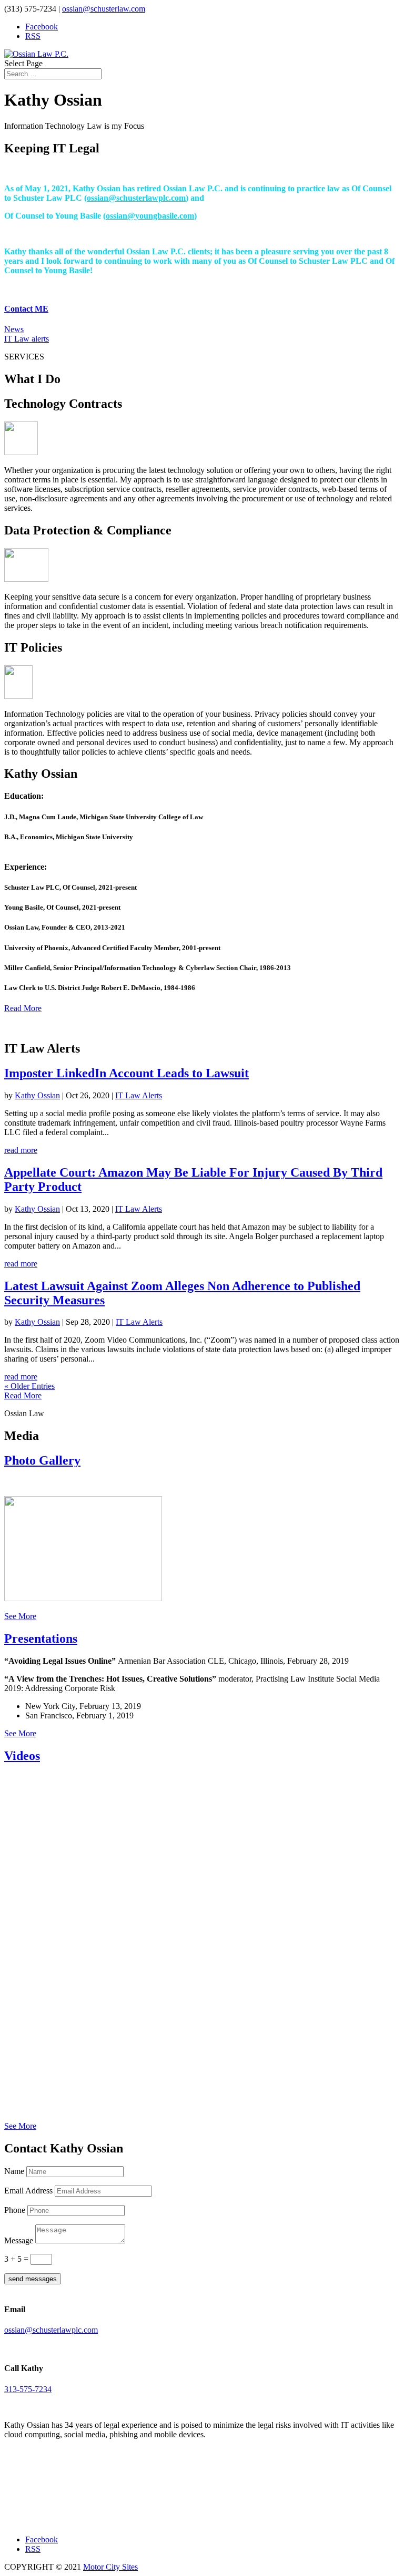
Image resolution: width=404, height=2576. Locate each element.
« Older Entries (29, 1386)
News (14, 329)
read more (21, 1150)
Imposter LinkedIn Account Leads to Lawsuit (127, 1073)
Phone (15, 2210)
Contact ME (26, 309)
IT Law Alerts (139, 1095)
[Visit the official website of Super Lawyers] (52, 2517)
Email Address (28, 2191)
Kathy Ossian (37, 1095)
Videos (22, 1756)
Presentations (41, 1639)
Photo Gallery (42, 1460)
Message (19, 2240)
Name (14, 2171)
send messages (33, 2279)
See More (20, 1616)
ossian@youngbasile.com (150, 216)
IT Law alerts (27, 339)
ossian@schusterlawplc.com (136, 198)
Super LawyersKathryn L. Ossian (52, 2496)
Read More (23, 1008)
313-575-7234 (28, 2389)
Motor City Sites (110, 2567)
